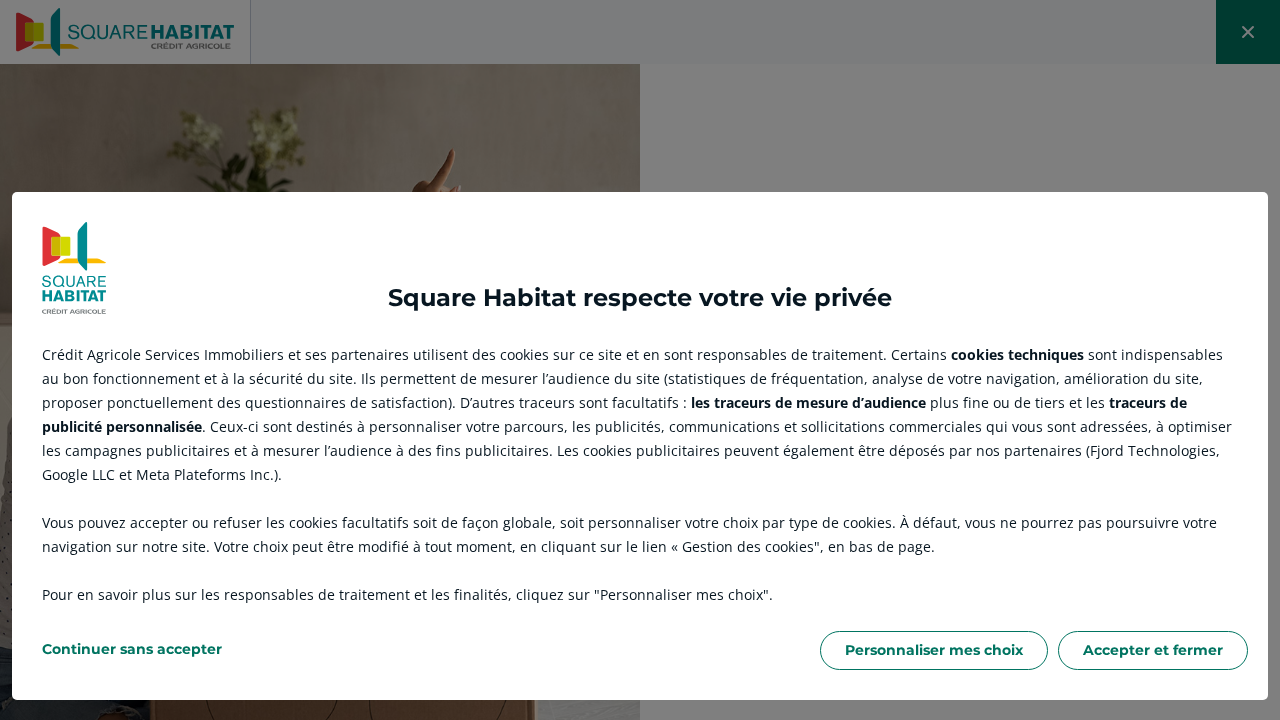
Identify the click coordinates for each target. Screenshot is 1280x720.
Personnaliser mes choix (934, 650)
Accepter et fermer (1153, 650)
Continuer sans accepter (132, 649)
